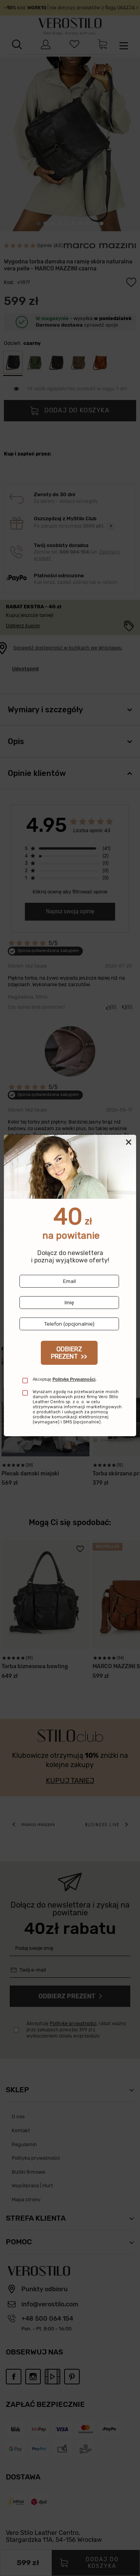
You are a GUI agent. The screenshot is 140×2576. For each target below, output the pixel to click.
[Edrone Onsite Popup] (70, 1288)
